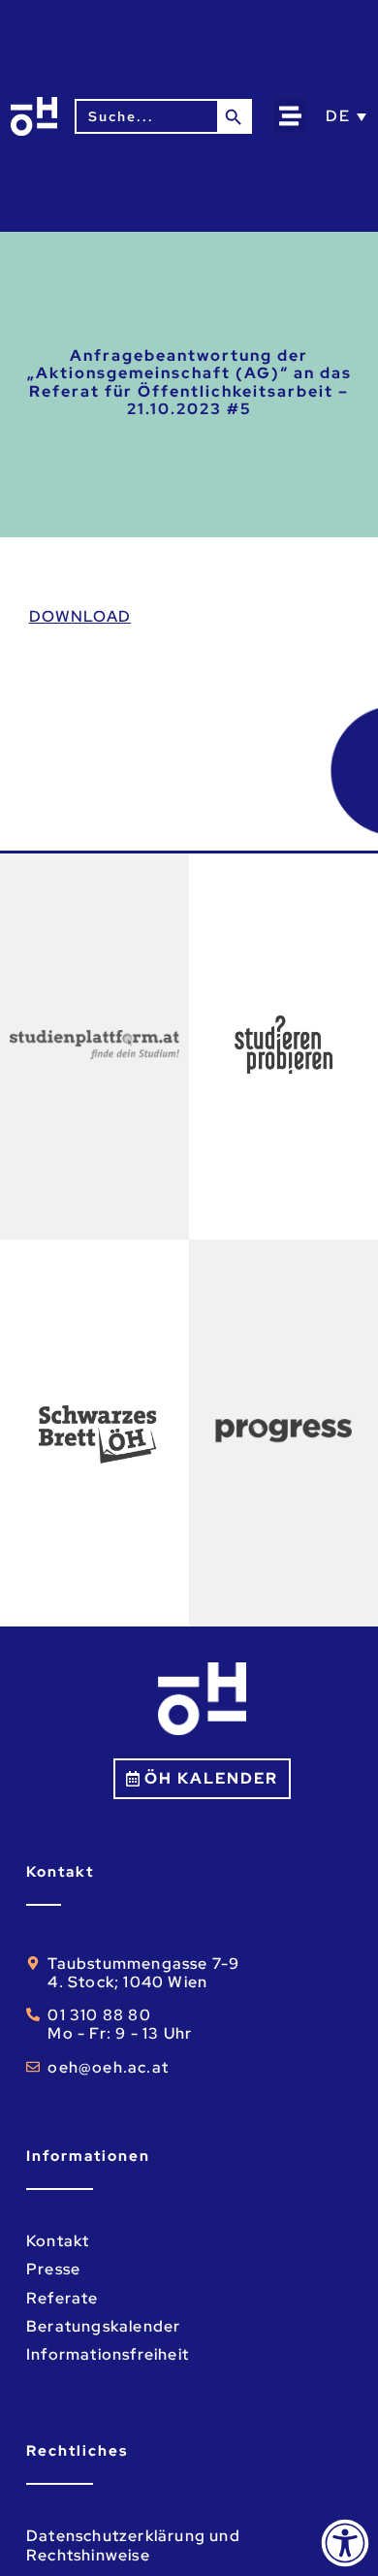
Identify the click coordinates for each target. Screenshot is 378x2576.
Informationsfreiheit (108, 2354)
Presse (53, 2269)
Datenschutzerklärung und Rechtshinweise (133, 2545)
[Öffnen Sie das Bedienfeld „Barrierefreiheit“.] (345, 2543)
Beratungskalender (103, 2326)
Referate (63, 2298)
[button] (290, 116)
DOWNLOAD (80, 616)
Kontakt (58, 2241)
